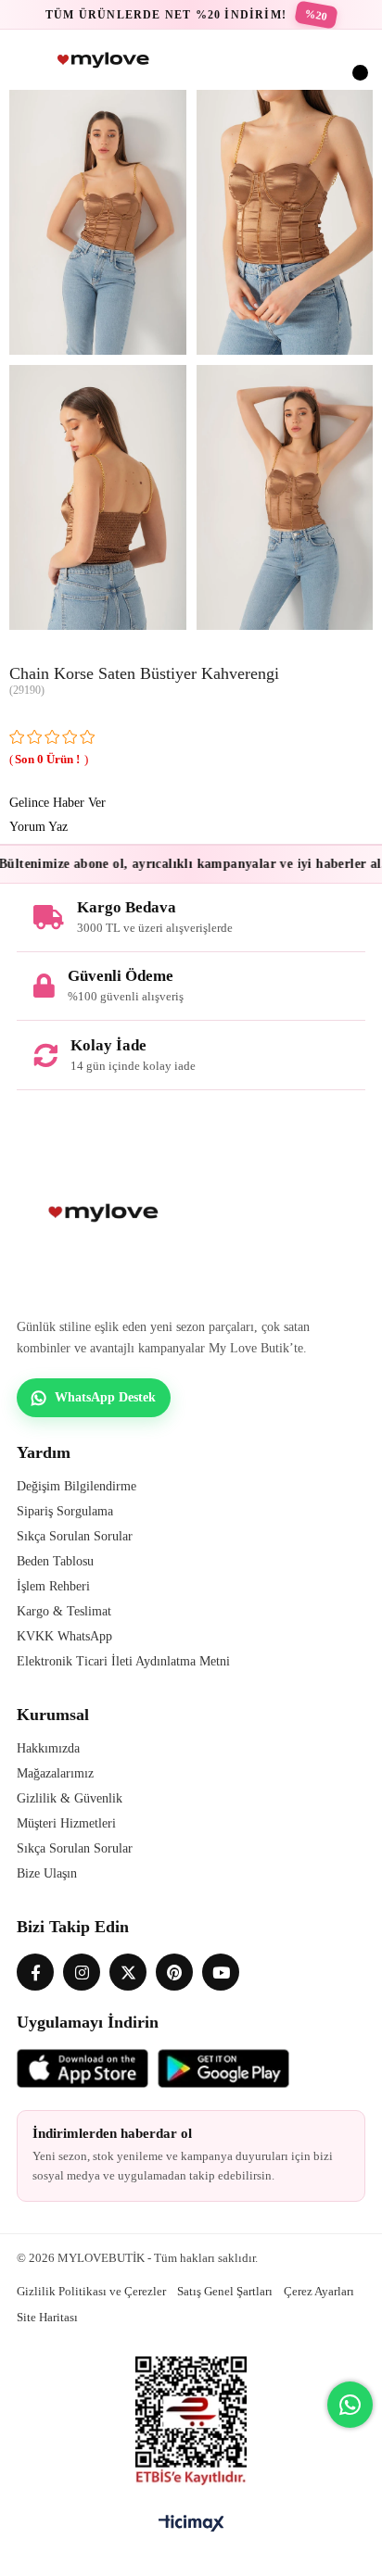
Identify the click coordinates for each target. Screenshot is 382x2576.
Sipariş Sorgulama (65, 1511)
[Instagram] (82, 1972)
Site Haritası (47, 2317)
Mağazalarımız (55, 1773)
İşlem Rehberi (53, 1586)
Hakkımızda (48, 1748)
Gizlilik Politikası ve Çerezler (91, 2291)
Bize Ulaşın (47, 1873)
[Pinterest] (174, 1972)
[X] (128, 1972)
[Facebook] (35, 1972)
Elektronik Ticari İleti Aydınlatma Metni (123, 1661)
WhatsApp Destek (105, 1397)
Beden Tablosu (55, 1561)
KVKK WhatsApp (64, 1636)
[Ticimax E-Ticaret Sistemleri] (191, 2525)
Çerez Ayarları (319, 2291)
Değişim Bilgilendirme (76, 1486)
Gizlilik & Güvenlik (70, 1798)
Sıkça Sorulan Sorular (75, 1536)
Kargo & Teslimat (64, 1611)
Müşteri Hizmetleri (66, 1823)
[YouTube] (221, 1972)
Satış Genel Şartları (225, 2291)
